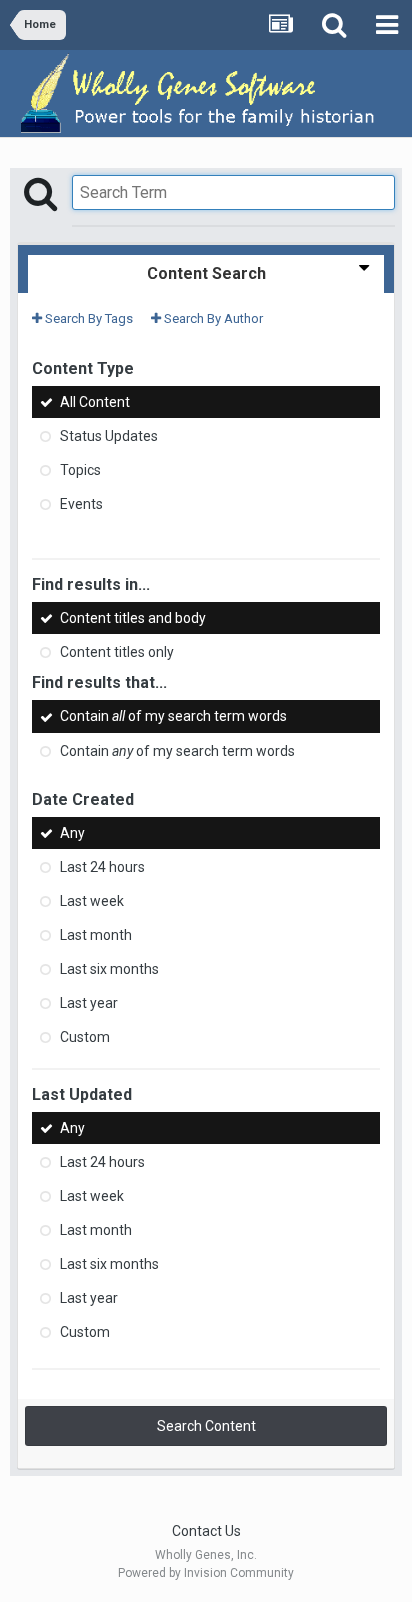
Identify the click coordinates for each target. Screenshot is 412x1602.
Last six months (109, 969)
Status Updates (109, 436)
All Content (95, 402)
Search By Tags (87, 318)
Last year (89, 1003)
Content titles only (117, 652)
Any (72, 833)
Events (81, 504)
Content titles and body (133, 618)
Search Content (206, 1426)
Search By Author (212, 318)
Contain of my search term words (173, 717)
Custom (85, 1037)
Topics (80, 470)
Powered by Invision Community (206, 1573)
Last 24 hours (102, 867)
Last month (96, 935)
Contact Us (206, 1531)
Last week (92, 901)
